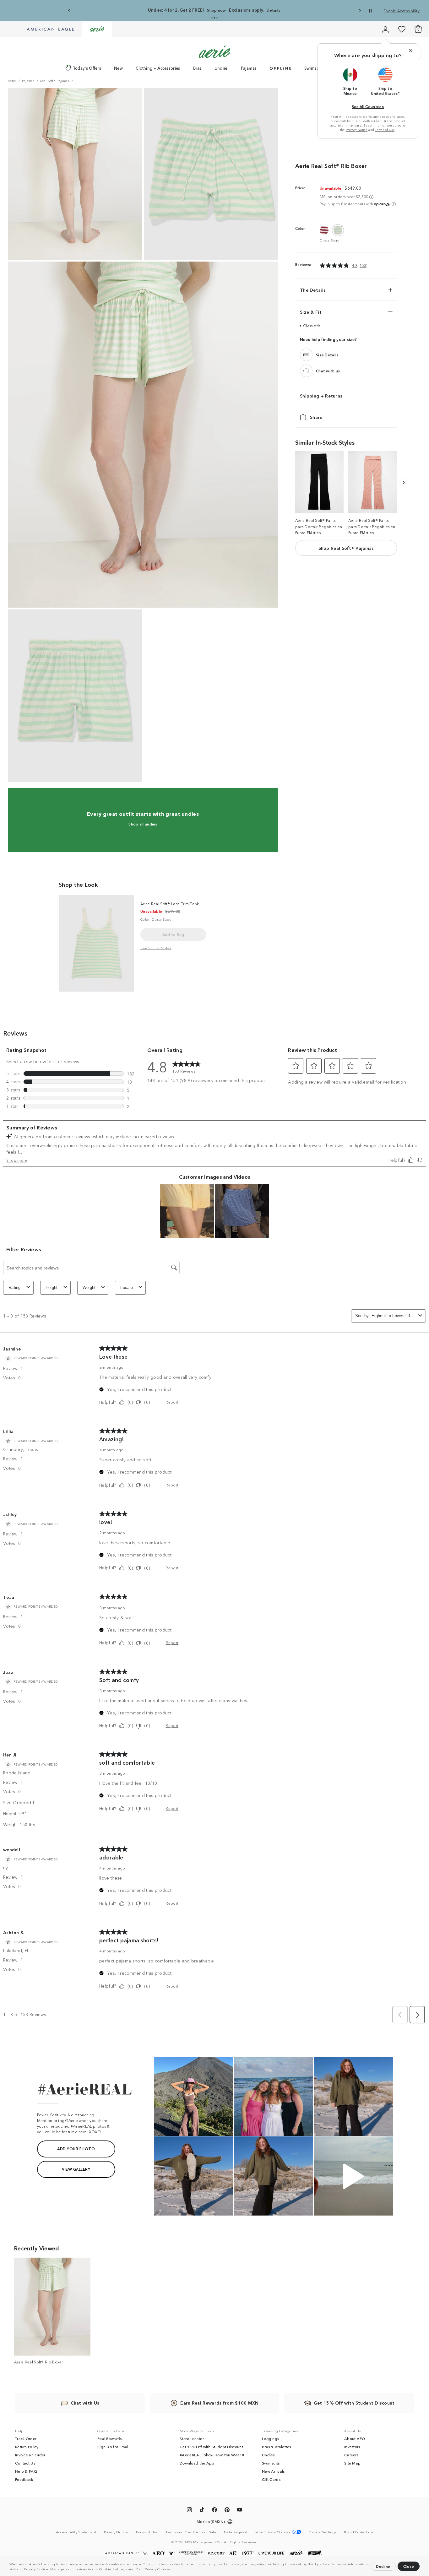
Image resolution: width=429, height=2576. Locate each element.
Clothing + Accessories (158, 68)
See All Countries (368, 106)
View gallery (76, 2169)
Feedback (24, 2479)
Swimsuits (314, 68)
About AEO (355, 2438)
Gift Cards (271, 2479)
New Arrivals (273, 2471)
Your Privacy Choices (153, 2569)
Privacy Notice (36, 2569)
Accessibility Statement (76, 2532)
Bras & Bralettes (277, 2447)
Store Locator (192, 2438)
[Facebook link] (215, 2511)
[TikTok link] (202, 2511)
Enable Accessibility (402, 11)
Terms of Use (385, 130)
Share (316, 417)
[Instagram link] (189, 2511)
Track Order (26, 2438)
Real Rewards (110, 2438)
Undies (221, 68)
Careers (351, 2455)
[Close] (411, 51)
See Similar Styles (156, 948)
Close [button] (409, 2566)
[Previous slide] (69, 11)
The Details (313, 290)
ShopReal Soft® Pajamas (346, 548)
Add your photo (76, 2148)
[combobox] (394, 1316)
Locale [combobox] (127, 1288)
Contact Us (25, 2463)
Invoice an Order (30, 2455)
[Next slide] (360, 11)
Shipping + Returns (321, 396)
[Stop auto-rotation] (370, 11)
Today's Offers (87, 68)
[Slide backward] (403, 482)
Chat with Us (85, 2403)
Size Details (327, 355)
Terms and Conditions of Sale (191, 2532)
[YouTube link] (240, 2511)
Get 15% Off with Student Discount (211, 2447)
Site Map (352, 2463)
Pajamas (249, 68)
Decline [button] (383, 2566)
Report (172, 1402)
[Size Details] (306, 355)
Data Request (236, 2532)
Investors (352, 2447)
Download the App (197, 2463)
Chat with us (328, 371)
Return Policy (27, 2447)
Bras (197, 68)
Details (273, 10)
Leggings (270, 2438)
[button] (174, 2570)
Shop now (216, 10)
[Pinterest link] (227, 2511)
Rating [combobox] (15, 1288)
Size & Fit (311, 312)
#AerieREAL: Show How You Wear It (212, 2455)
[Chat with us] (306, 371)
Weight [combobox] (89, 1288)
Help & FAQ (26, 2471)
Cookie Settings (113, 2569)
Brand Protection (358, 2532)
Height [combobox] (52, 1288)
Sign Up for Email (113, 2447)
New (118, 68)
